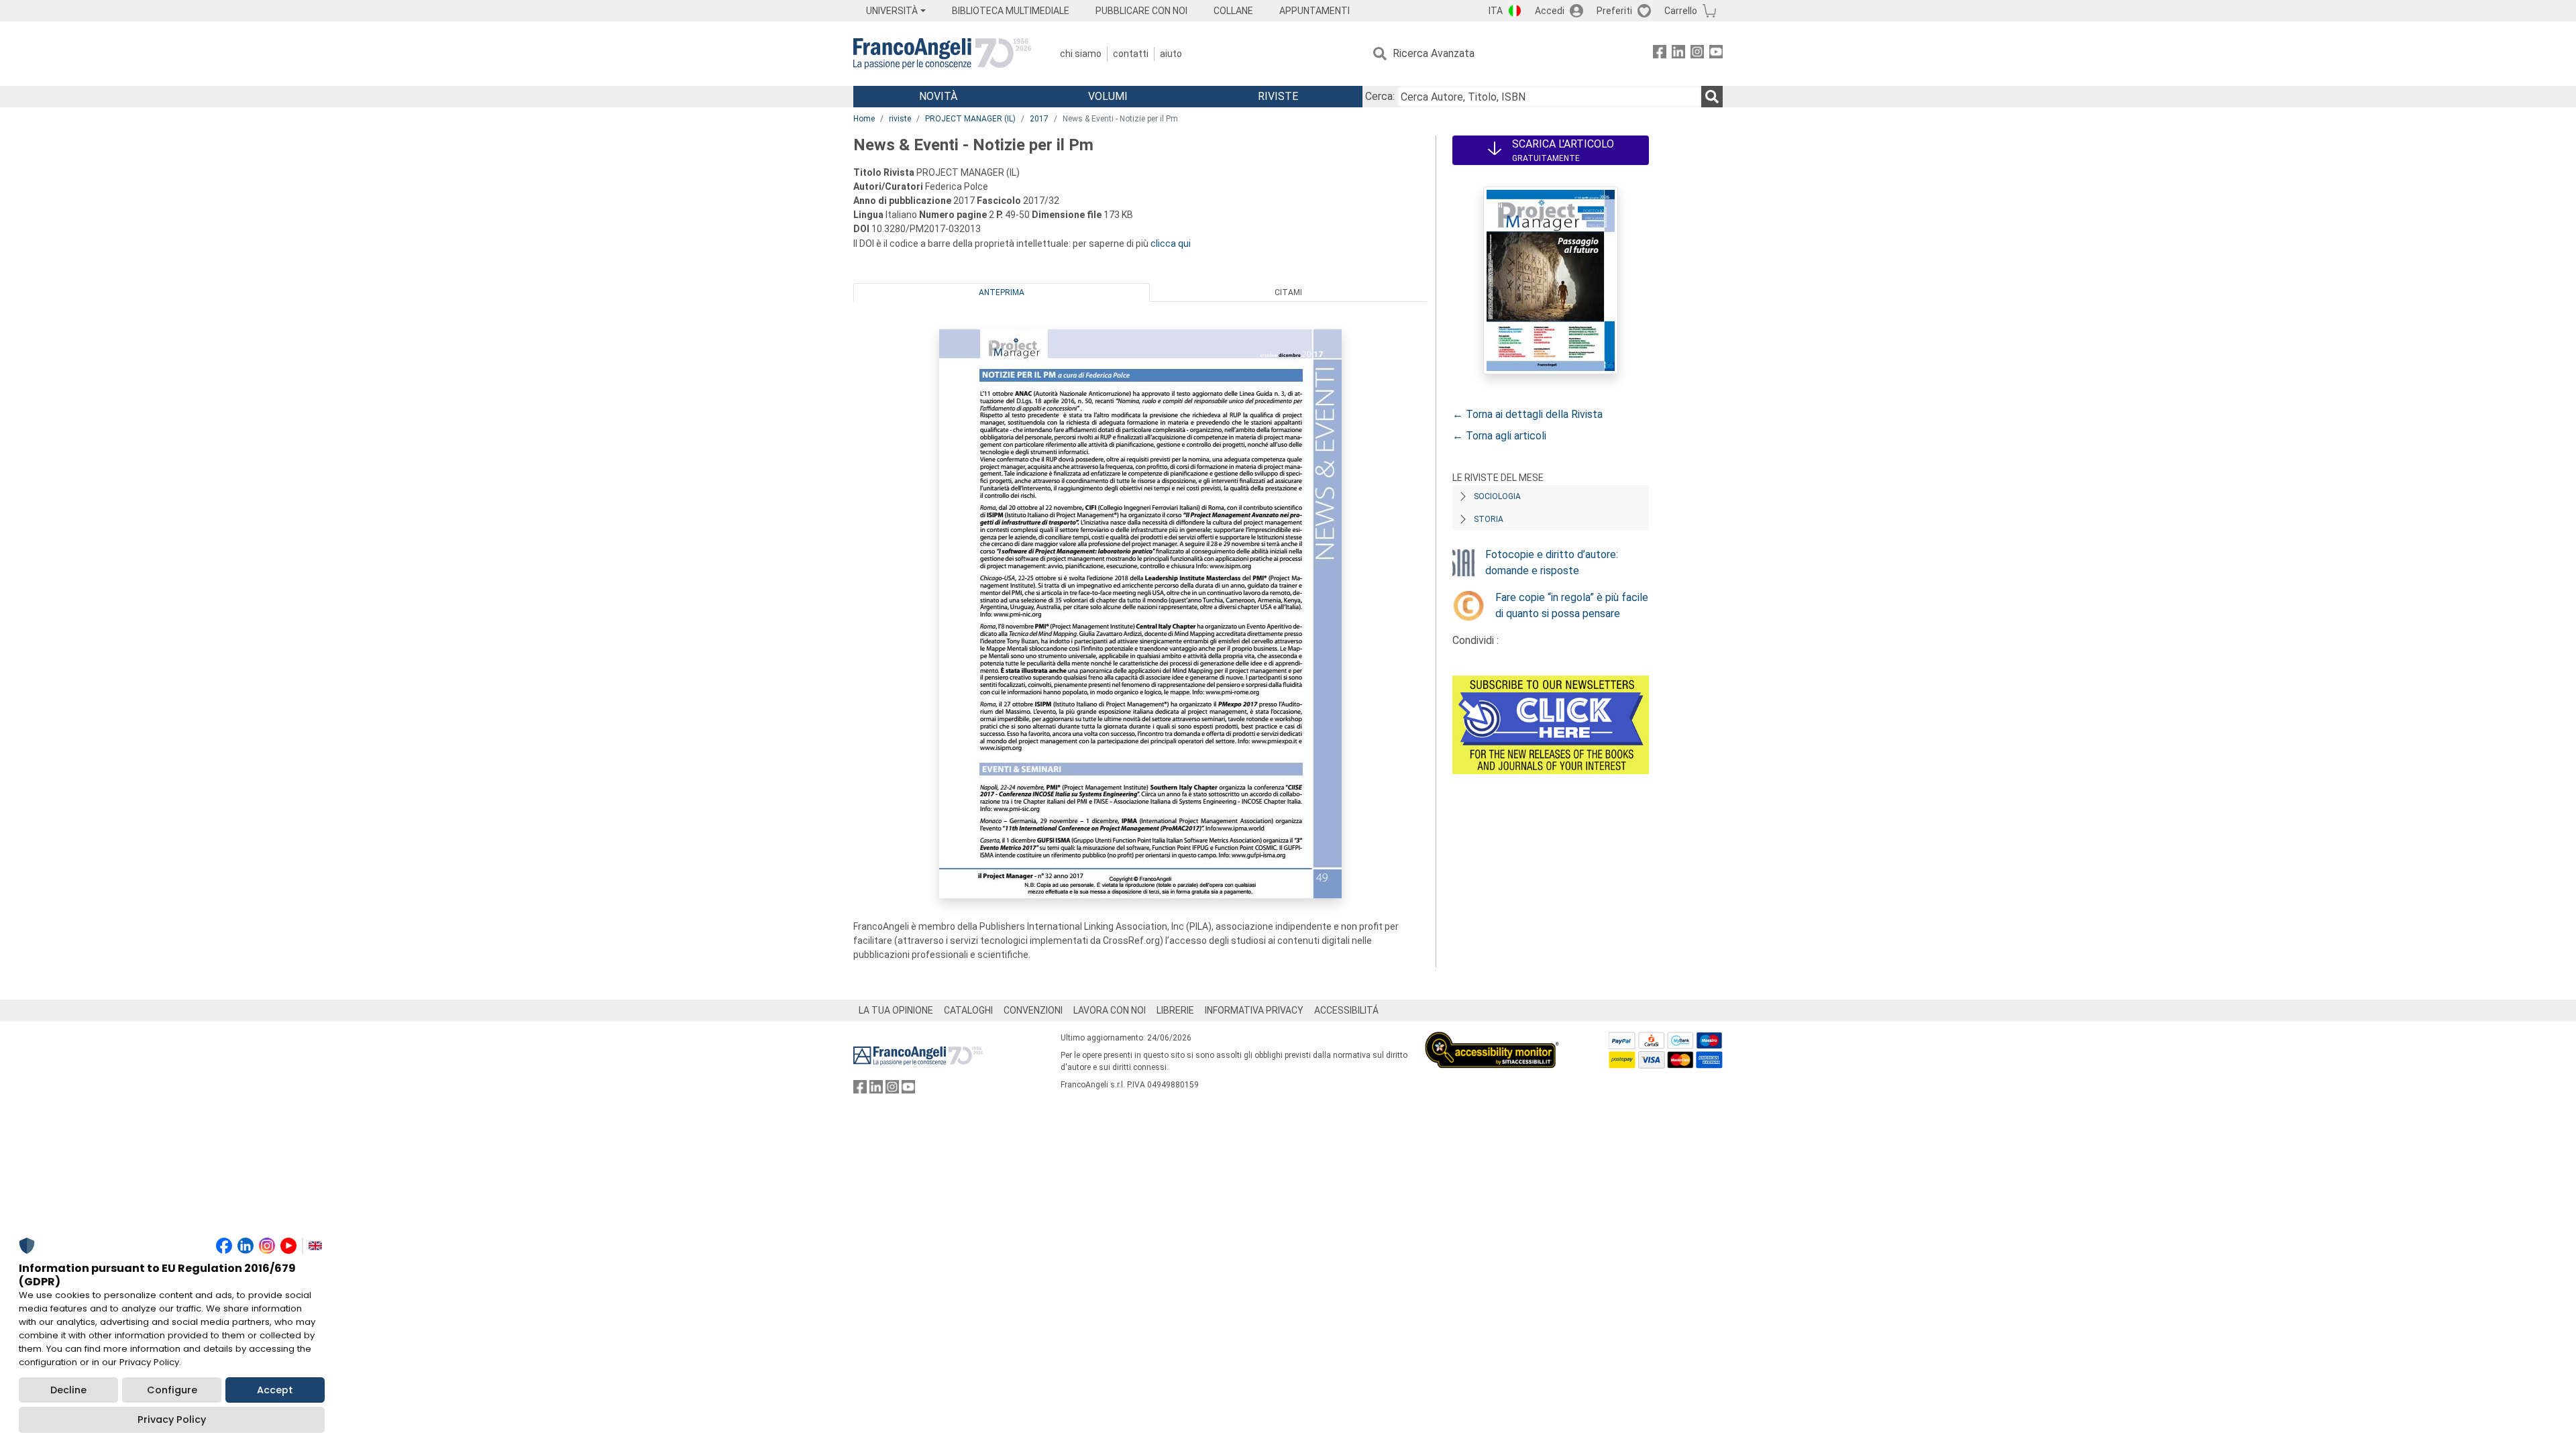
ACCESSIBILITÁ (1346, 1010)
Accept (275, 1390)
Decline (68, 1390)
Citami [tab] (1288, 292)
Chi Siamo (1081, 54)
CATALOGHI (968, 1010)
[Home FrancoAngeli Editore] (942, 54)
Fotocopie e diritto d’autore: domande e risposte (1552, 562)
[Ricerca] (1712, 97)
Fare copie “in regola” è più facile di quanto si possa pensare (1572, 605)
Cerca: (1380, 96)
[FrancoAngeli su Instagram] (1697, 54)
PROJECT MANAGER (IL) (970, 119)
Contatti (1131, 54)
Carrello (1681, 11)
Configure (172, 1390)
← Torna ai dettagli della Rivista (1527, 414)
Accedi (1550, 11)
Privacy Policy (172, 1419)
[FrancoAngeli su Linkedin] (1678, 54)
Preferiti (1614, 11)
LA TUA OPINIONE (896, 1010)
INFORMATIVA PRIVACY (1254, 1010)
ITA (1496, 11)
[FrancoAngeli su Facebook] (1660, 54)
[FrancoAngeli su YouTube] (1716, 54)
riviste (900, 119)
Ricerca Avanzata (1434, 53)
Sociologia (1497, 496)
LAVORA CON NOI (1110, 1010)
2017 (1039, 119)
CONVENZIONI (1033, 1010)
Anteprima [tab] (1002, 292)
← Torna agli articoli (1499, 436)
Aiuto (1171, 54)
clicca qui (1171, 244)
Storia (1489, 519)
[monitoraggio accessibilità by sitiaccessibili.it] (1492, 1039)
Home (864, 119)
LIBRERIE (1175, 1010)
